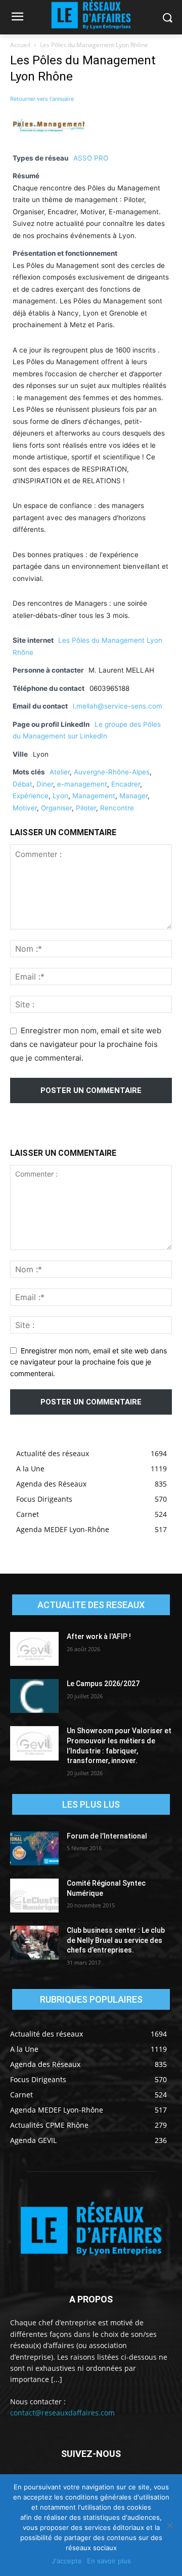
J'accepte (67, 2561)
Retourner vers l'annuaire (42, 99)
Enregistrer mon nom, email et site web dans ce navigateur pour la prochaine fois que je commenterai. (86, 1044)
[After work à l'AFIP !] (34, 1649)
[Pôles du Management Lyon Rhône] (51, 141)
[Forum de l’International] (34, 1848)
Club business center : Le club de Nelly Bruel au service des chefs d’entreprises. (116, 1940)
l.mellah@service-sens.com (118, 706)
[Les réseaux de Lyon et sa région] (91, 2230)
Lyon (60, 796)
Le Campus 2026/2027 (103, 1684)
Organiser (56, 808)
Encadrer (126, 784)
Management (94, 796)
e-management (82, 784)
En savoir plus (109, 2561)
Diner (45, 784)
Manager (133, 796)
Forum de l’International (107, 1836)
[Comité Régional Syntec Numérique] (34, 1896)
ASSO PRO (91, 158)
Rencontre (117, 808)
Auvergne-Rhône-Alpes (112, 772)
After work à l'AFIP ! (99, 1636)
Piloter (86, 808)
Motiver (25, 808)
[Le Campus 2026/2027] (34, 1696)
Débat (22, 784)
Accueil (20, 45)
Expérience (31, 796)
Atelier (60, 772)
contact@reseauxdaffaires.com (62, 2413)
